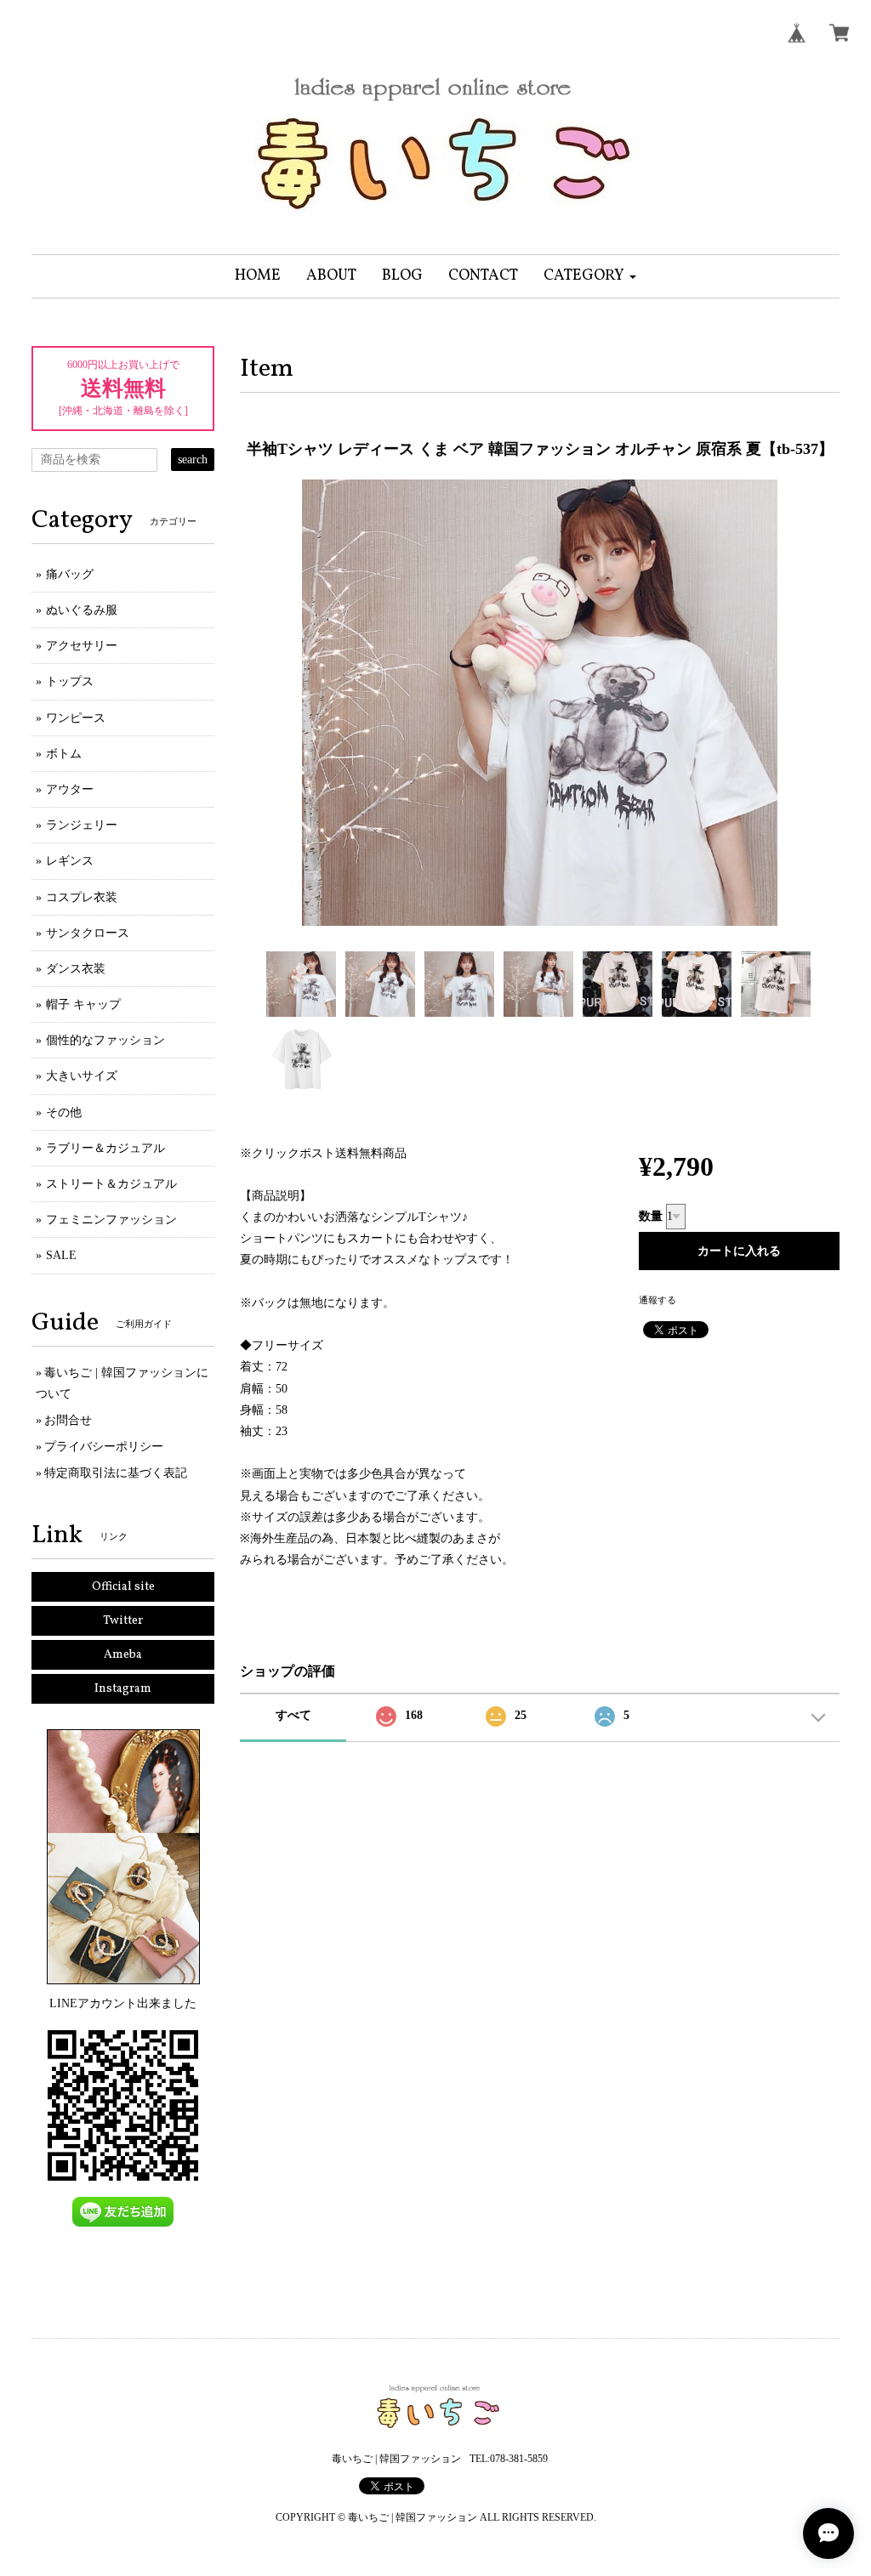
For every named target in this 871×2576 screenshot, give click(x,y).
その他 (64, 1112)
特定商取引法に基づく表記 (116, 1473)
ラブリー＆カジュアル (105, 1148)
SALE (61, 1255)
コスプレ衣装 (82, 897)
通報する (658, 1300)
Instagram (123, 1689)
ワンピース (76, 718)
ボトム (64, 754)
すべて (293, 1715)
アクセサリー (82, 646)
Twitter (123, 1621)
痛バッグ (70, 574)
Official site (123, 1587)
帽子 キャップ (83, 1004)
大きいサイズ (82, 1076)
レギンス (70, 861)
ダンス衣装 (76, 969)
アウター (70, 789)
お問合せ (68, 1420)
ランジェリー (82, 825)
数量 (651, 1216)
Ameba (123, 1655)
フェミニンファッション (111, 1220)
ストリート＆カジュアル (111, 1184)
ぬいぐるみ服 (82, 610)
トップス (70, 681)
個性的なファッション (105, 1040)
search (193, 460)
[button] (590, 276)
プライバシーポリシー (104, 1447)
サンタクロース (88, 933)
